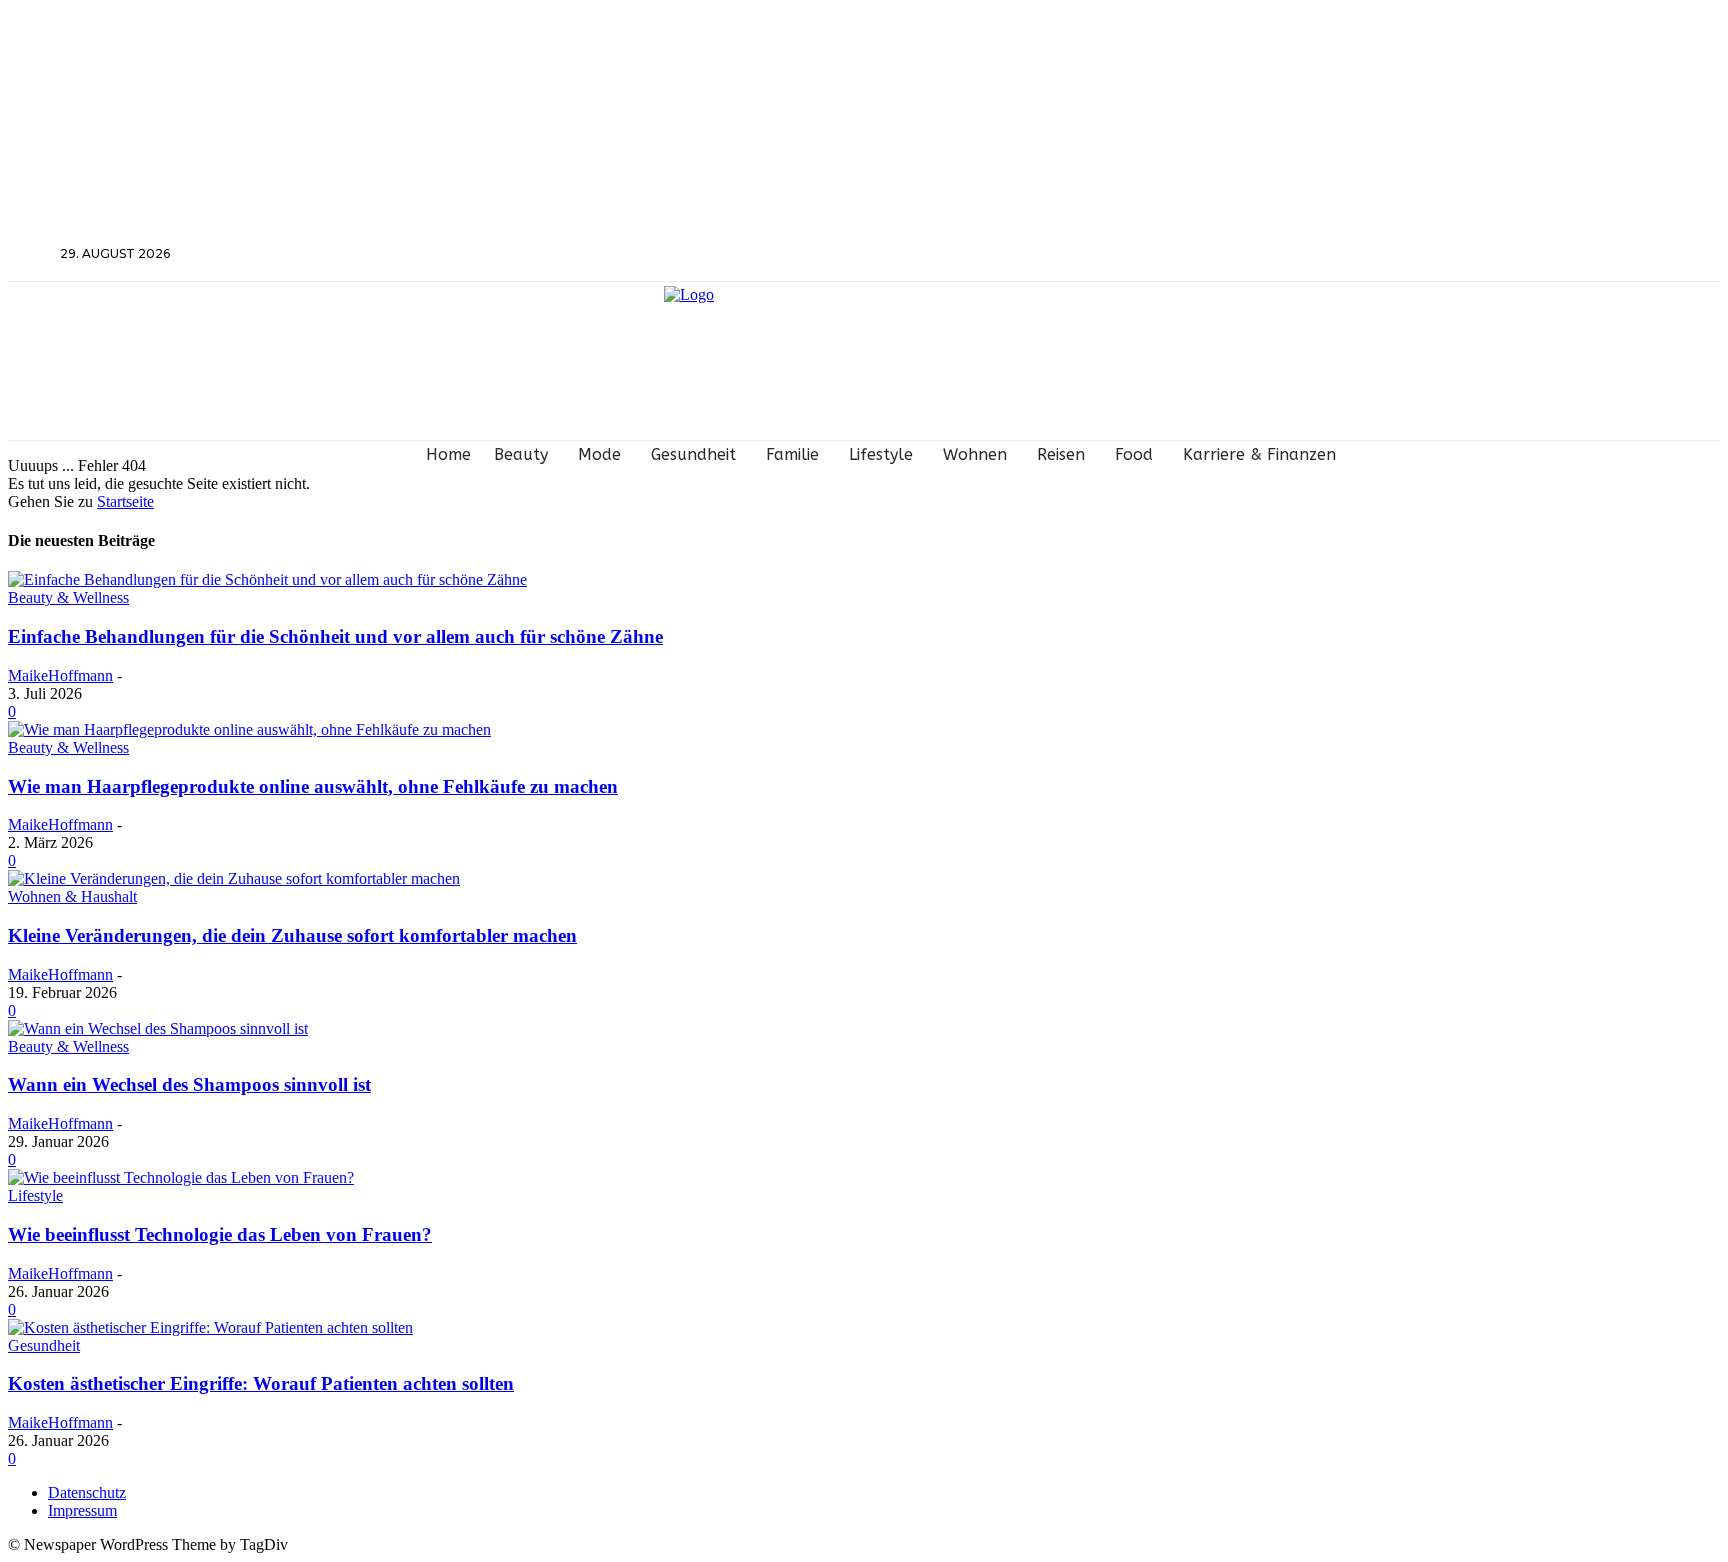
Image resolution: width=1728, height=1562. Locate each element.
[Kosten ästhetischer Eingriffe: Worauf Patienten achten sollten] (210, 1327)
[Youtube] (1497, 254)
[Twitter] (1444, 254)
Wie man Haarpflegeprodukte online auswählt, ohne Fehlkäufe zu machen (313, 786)
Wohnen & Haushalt (72, 896)
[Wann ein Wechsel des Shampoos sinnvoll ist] (158, 1028)
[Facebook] (1391, 254)
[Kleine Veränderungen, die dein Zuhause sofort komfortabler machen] (234, 878)
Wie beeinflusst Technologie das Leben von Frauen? (220, 1234)
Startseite (125, 501)
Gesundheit (44, 1345)
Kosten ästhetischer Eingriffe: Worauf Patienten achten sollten (261, 1383)
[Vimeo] (1470, 254)
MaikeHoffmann (60, 675)
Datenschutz (87, 1492)
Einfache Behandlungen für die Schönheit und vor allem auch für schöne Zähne (335, 636)
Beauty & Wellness (68, 597)
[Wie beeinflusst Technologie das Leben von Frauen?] (181, 1177)
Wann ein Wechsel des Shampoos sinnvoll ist (189, 1084)
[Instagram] (1417, 254)
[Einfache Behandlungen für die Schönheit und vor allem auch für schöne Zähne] (267, 579)
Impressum (82, 1510)
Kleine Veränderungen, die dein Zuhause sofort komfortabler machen (292, 935)
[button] (32, 253)
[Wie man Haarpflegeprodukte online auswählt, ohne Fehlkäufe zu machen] (249, 729)
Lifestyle (35, 1195)
